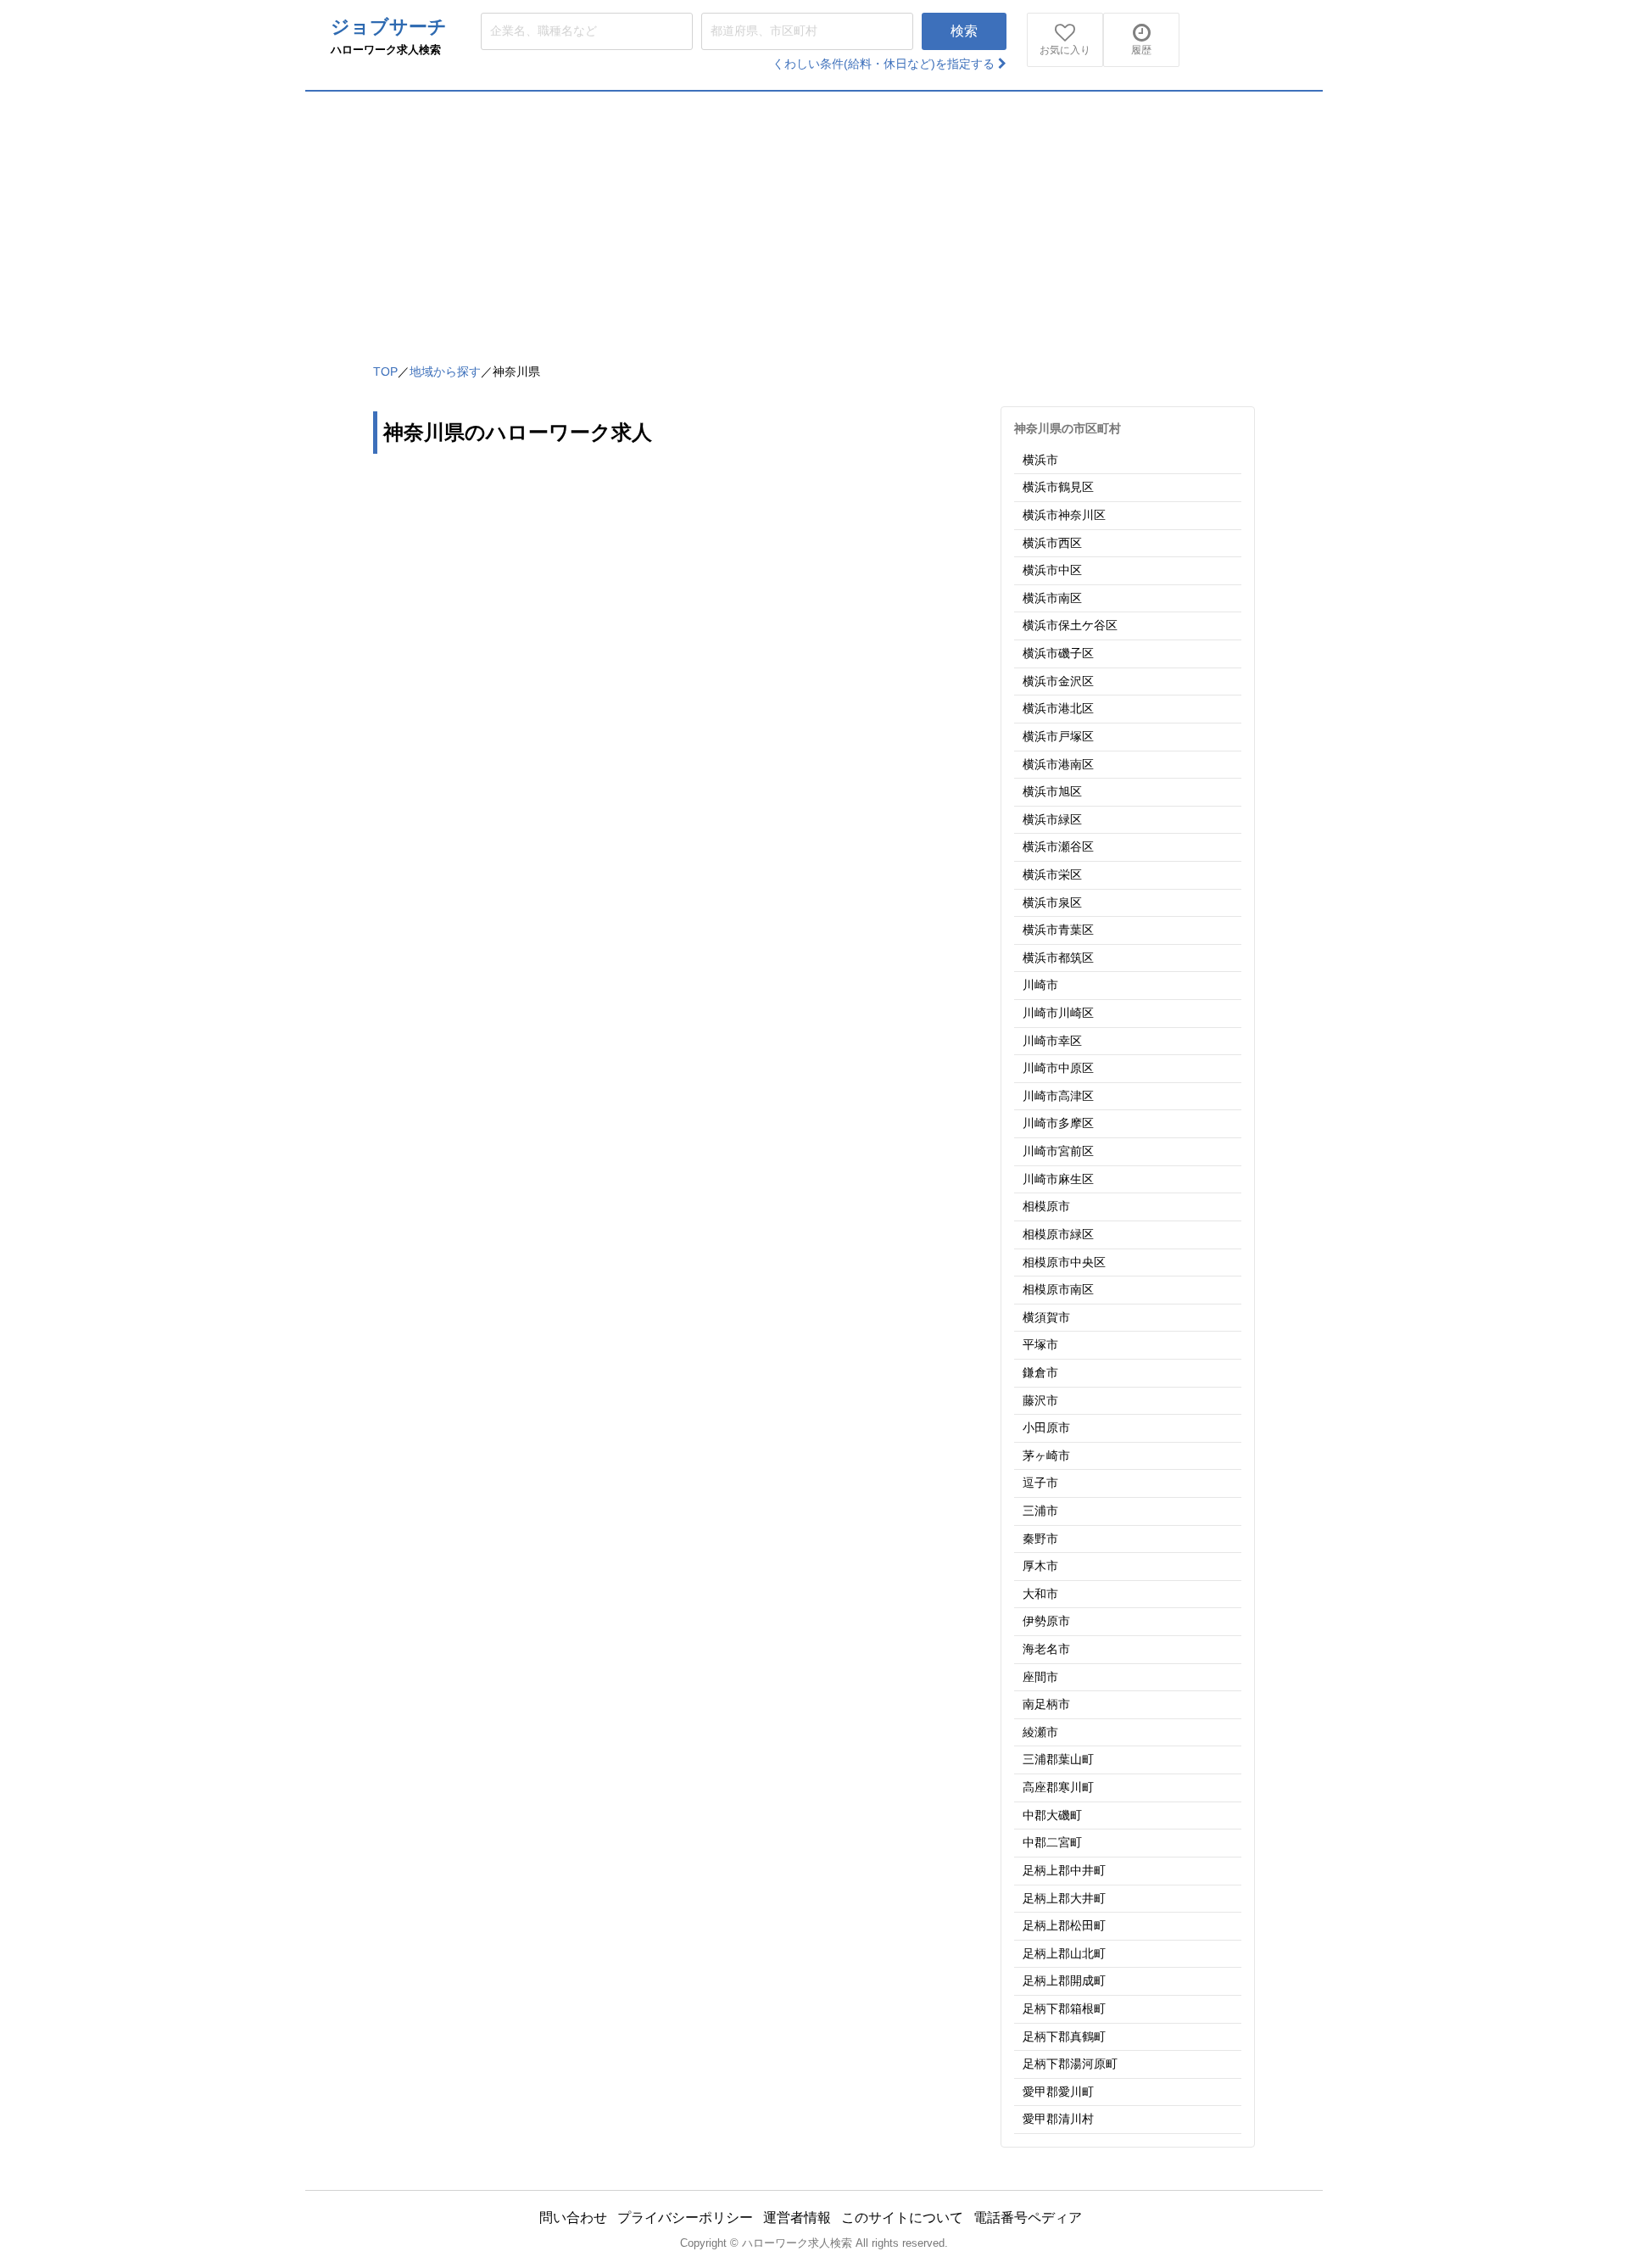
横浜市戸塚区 (1058, 736)
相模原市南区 (1058, 1289)
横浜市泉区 (1052, 902)
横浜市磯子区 (1058, 653)
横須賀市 (1046, 1317)
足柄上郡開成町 (1064, 1980)
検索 (964, 31)
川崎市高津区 (1058, 1096)
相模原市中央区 (1064, 1262)
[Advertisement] (814, 219)
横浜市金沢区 (1058, 681)
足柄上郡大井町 (1064, 1898)
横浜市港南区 (1058, 764)
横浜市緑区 (1052, 819)
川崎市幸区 (1052, 1041)
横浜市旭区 (1052, 791)
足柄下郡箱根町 (1064, 2008)
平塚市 (1040, 1344)
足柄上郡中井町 (1064, 1870)
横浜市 (1040, 460)
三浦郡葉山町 (1058, 1759)
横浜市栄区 (1052, 874)
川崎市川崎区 (1058, 1013)
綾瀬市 (1040, 1732)
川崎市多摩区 (1058, 1123)
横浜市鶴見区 (1058, 487)
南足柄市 (1046, 1704)
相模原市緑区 (1058, 1234)
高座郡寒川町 (1058, 1787)
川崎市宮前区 (1058, 1151)
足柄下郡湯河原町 (1070, 2064)
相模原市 (1046, 1206)
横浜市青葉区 (1058, 930)
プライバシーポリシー (685, 2218)
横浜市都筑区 (1058, 958)
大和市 (1040, 1594)
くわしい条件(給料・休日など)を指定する (885, 64)
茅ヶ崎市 (1046, 1455)
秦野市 (1040, 1539)
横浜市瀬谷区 (1058, 846)
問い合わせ (573, 2218)
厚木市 (1040, 1566)
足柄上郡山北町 (1064, 1953)
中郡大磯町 (1052, 1815)
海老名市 (1046, 1649)
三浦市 (1040, 1511)
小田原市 (1046, 1427)
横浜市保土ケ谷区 (1070, 625)
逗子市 (1040, 1483)
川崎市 (1040, 985)
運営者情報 (797, 2218)
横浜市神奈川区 (1064, 515)
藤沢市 (1040, 1400)
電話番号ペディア (1028, 2218)
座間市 (1040, 1677)
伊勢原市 (1046, 1621)
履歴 (1141, 50)
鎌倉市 (1040, 1372)
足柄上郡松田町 (1064, 1925)
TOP (385, 371)
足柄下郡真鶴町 (1064, 2036)
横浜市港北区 (1058, 708)
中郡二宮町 (1052, 1842)
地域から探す (445, 371)
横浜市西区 (1052, 543)
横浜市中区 (1052, 570)
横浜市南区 (1052, 598)
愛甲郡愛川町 (1058, 2092)
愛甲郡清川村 (1058, 2119)
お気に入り (1065, 50)
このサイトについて (902, 2218)
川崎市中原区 (1058, 1068)
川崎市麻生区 (1058, 1179)
